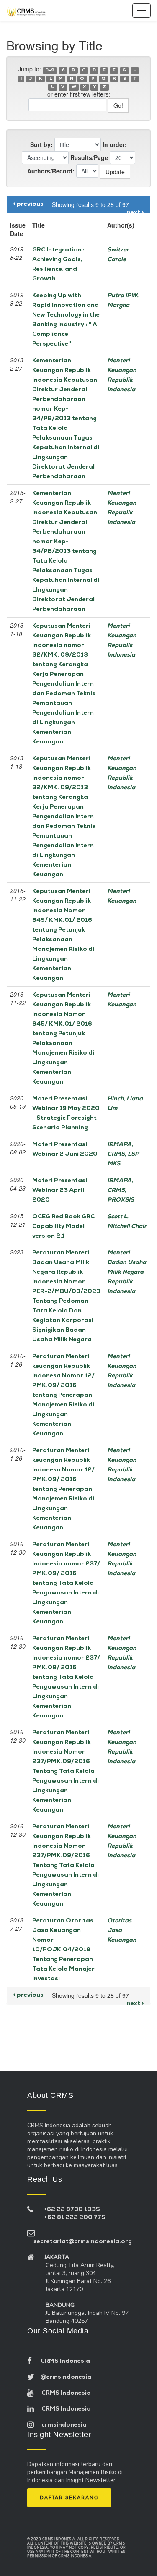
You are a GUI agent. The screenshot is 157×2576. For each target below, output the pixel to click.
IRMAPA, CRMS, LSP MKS (123, 1154)
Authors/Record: (51, 171)
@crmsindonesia (63, 2377)
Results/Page (89, 157)
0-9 (50, 70)
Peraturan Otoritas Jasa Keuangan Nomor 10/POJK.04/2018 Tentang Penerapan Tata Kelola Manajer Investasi (63, 1950)
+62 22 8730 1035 (72, 2210)
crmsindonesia (60, 2425)
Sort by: (41, 144)
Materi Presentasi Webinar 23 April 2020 (60, 1190)
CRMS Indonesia (61, 2361)
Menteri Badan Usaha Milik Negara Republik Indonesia (127, 1272)
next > (135, 213)
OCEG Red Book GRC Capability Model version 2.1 (63, 1226)
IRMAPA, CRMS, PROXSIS (121, 1190)
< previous (28, 204)
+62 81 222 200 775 (75, 2218)
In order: (115, 144)
